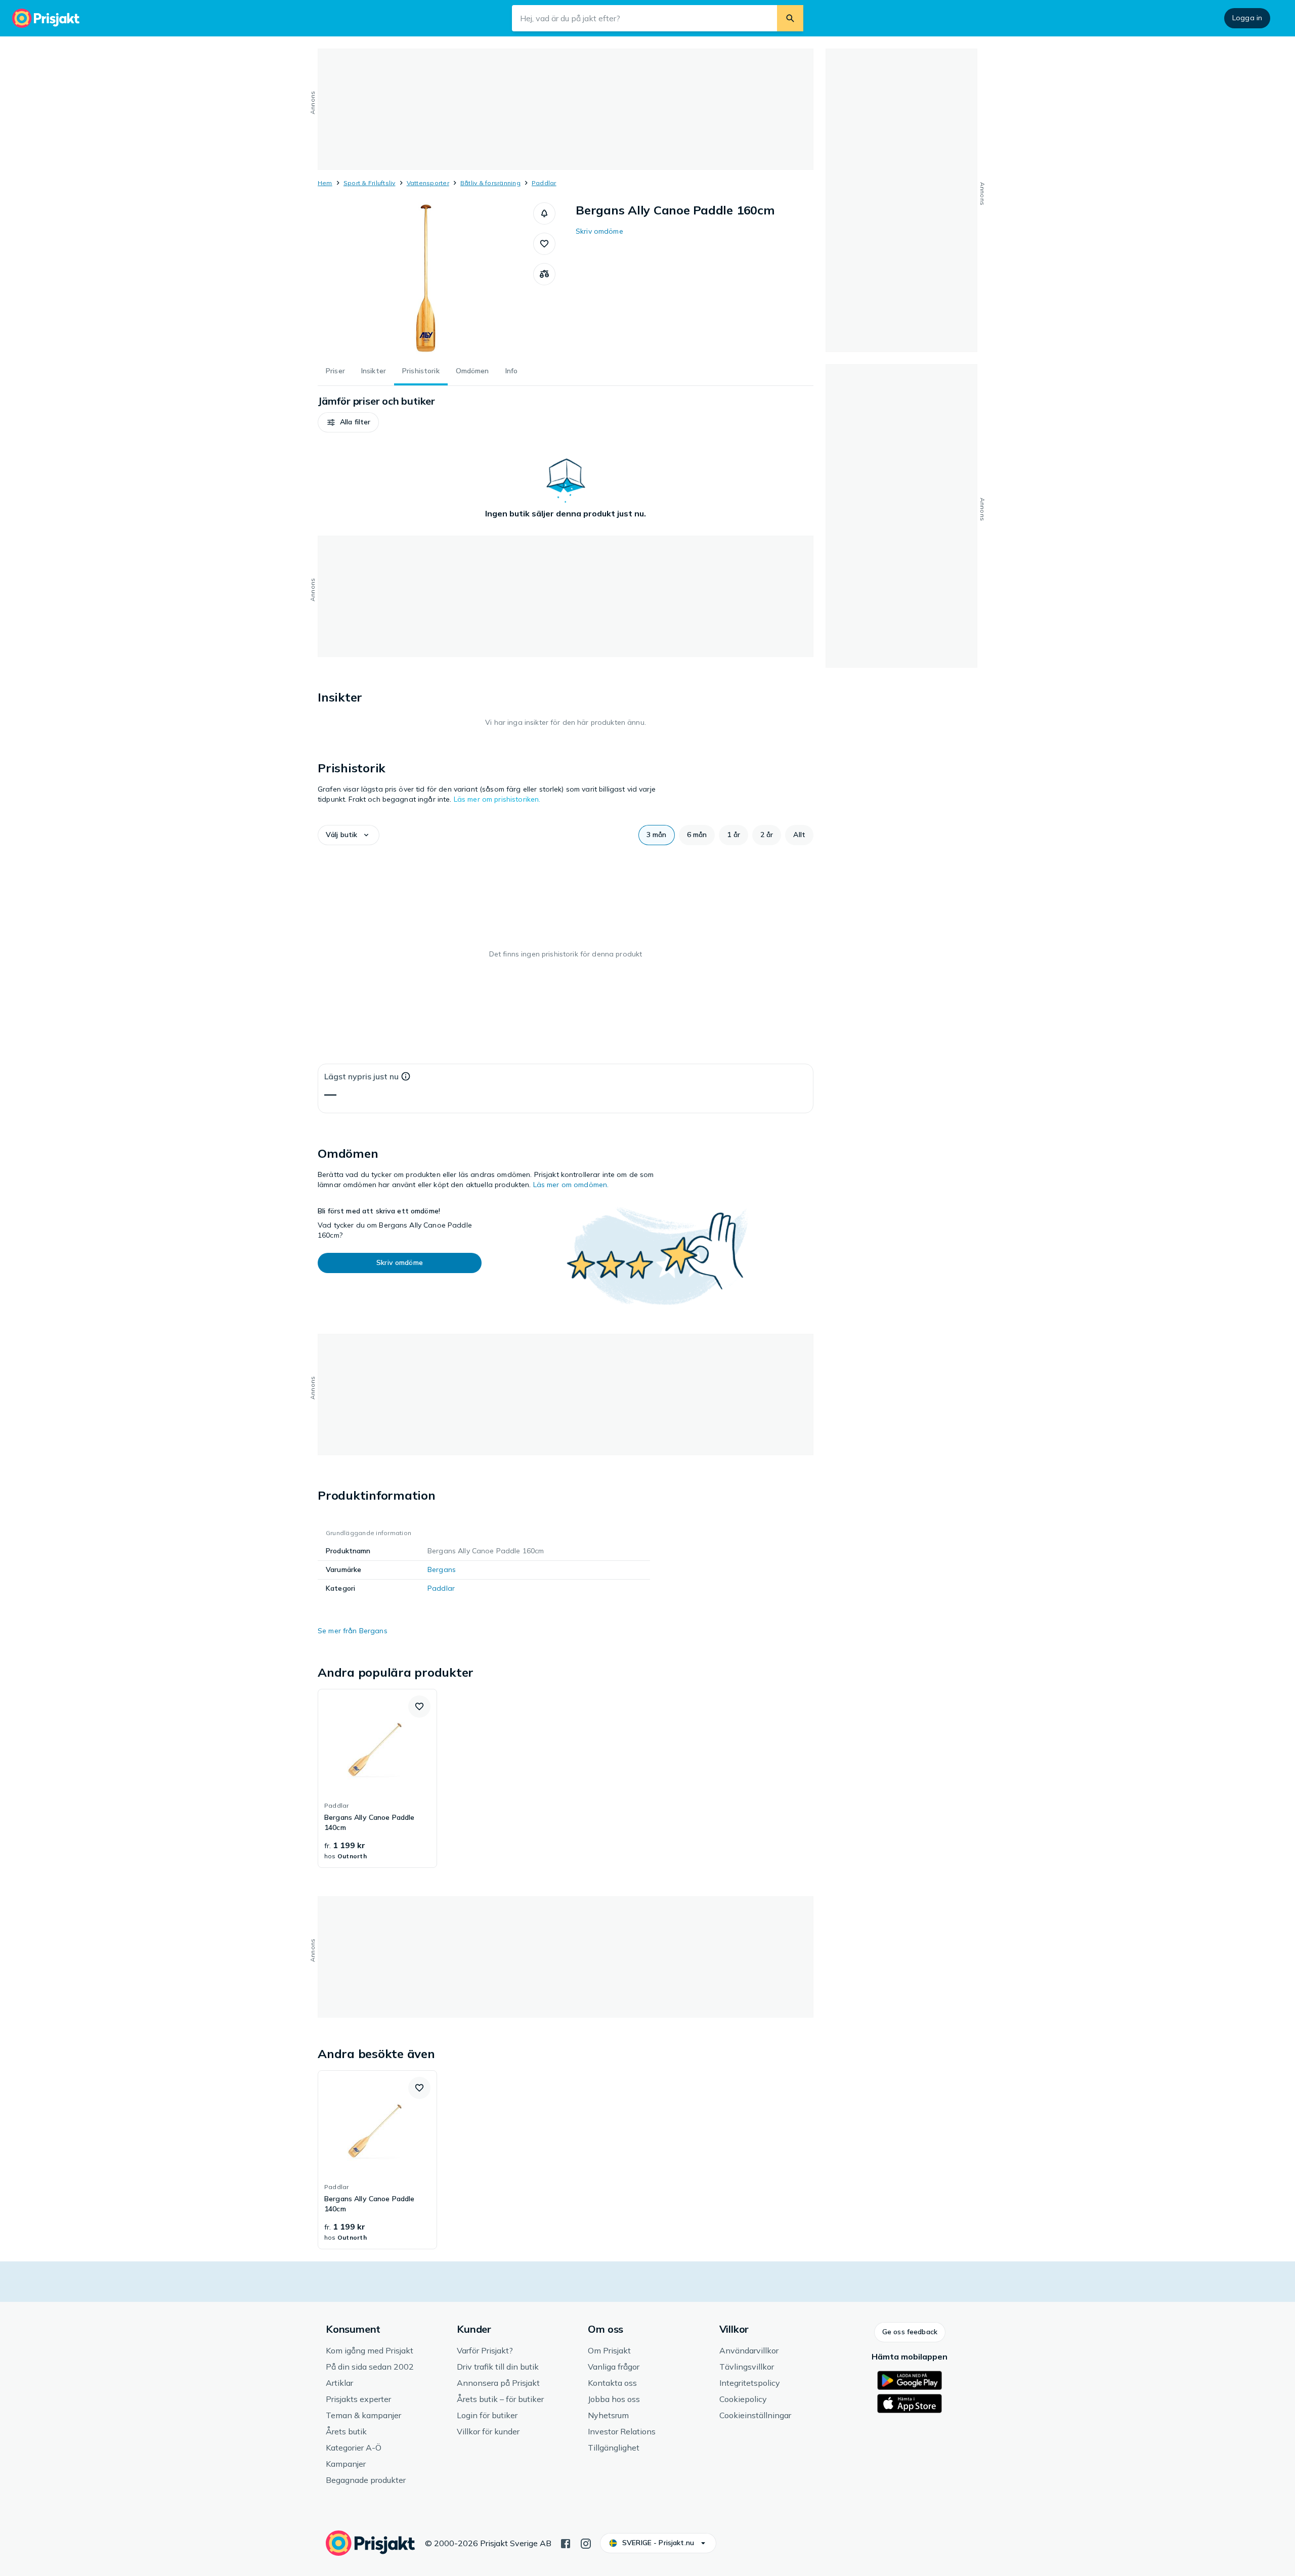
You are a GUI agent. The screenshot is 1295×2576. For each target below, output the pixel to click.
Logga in (1247, 18)
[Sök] (790, 18)
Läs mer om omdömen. (571, 1185)
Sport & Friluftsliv (370, 183)
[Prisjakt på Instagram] (586, 2543)
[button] (544, 213)
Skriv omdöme (599, 231)
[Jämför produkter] (544, 274)
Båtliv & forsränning (490, 183)
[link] (377, 1778)
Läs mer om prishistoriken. (497, 799)
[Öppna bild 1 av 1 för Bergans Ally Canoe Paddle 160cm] (425, 278)
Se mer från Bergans (353, 1631)
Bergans (442, 1569)
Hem (325, 183)
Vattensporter (428, 183)
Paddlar (544, 183)
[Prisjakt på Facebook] (566, 2543)
